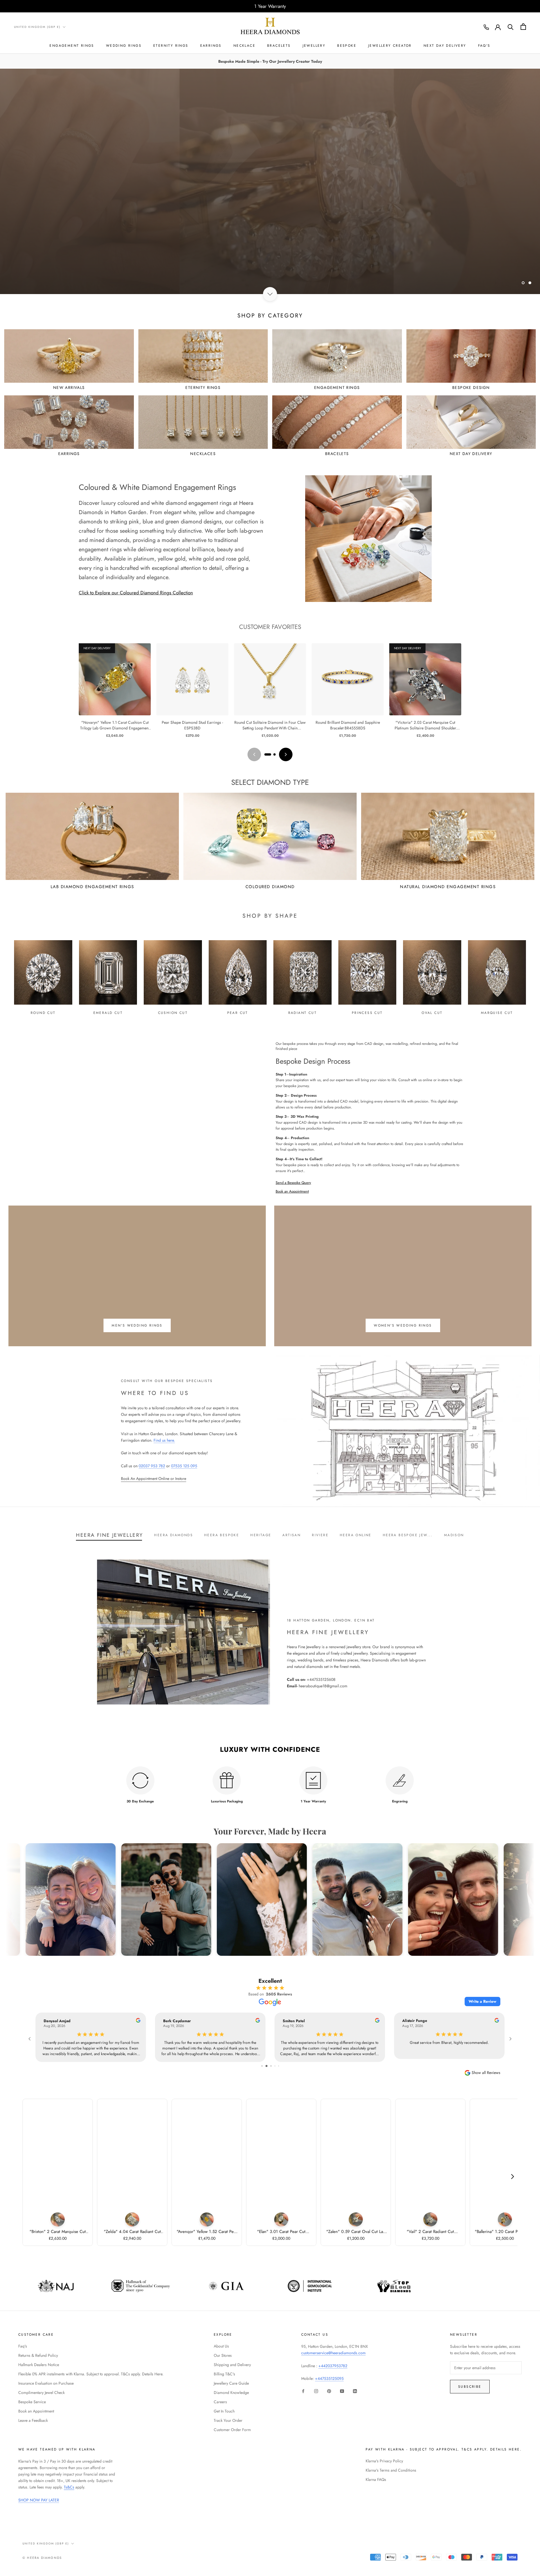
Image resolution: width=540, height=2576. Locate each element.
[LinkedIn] (355, 2391)
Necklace (244, 46)
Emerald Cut (108, 1013)
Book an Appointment (292, 1191)
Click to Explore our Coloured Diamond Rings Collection (136, 593)
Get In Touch (224, 2411)
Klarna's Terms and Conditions (391, 2470)
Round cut (43, 1013)
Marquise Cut (497, 1013)
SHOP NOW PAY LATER (39, 2500)
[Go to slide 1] (268, 754)
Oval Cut (432, 1013)
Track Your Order (228, 2420)
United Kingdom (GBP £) (37, 27)
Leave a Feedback (33, 2420)
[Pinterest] (329, 2391)
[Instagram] (316, 2391)
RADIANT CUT (302, 1013)
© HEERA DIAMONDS (42, 2558)
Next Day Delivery (445, 46)
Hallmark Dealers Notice (39, 2365)
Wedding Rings (124, 46)
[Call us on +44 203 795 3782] (486, 27)
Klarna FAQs (376, 2479)
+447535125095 (329, 2378)
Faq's (23, 2346)
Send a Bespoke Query (293, 1183)
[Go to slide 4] (271, 2066)
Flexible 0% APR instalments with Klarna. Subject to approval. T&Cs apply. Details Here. (91, 2374)
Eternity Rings (171, 46)
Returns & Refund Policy (38, 2355)
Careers (220, 2402)
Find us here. (164, 1440)
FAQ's (484, 46)
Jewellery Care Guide (231, 2383)
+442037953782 (333, 2366)
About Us (221, 2346)
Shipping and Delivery (232, 2365)
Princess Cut (367, 1013)
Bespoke (347, 46)
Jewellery (314, 46)
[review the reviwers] (138, 2021)
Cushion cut (173, 1013)
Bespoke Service (32, 2402)
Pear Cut (238, 1013)
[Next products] (286, 754)
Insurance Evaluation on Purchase (46, 2383)
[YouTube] (342, 2391)
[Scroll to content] (270, 294)
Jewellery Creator (390, 46)
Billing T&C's (224, 2374)
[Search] (511, 27)
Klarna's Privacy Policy (384, 2461)
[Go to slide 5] (275, 2066)
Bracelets (279, 46)
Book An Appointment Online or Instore (154, 1479)
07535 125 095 (184, 1466)
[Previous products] (254, 754)
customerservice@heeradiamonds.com (333, 2353)
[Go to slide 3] (266, 2066)
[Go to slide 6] (279, 2066)
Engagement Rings (72, 46)
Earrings (211, 46)
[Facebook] (303, 2391)
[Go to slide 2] (274, 754)
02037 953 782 (152, 1466)
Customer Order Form (232, 2430)
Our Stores (223, 2355)
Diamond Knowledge (231, 2393)
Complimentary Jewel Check (41, 2393)
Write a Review (482, 2001)
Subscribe (470, 2387)
